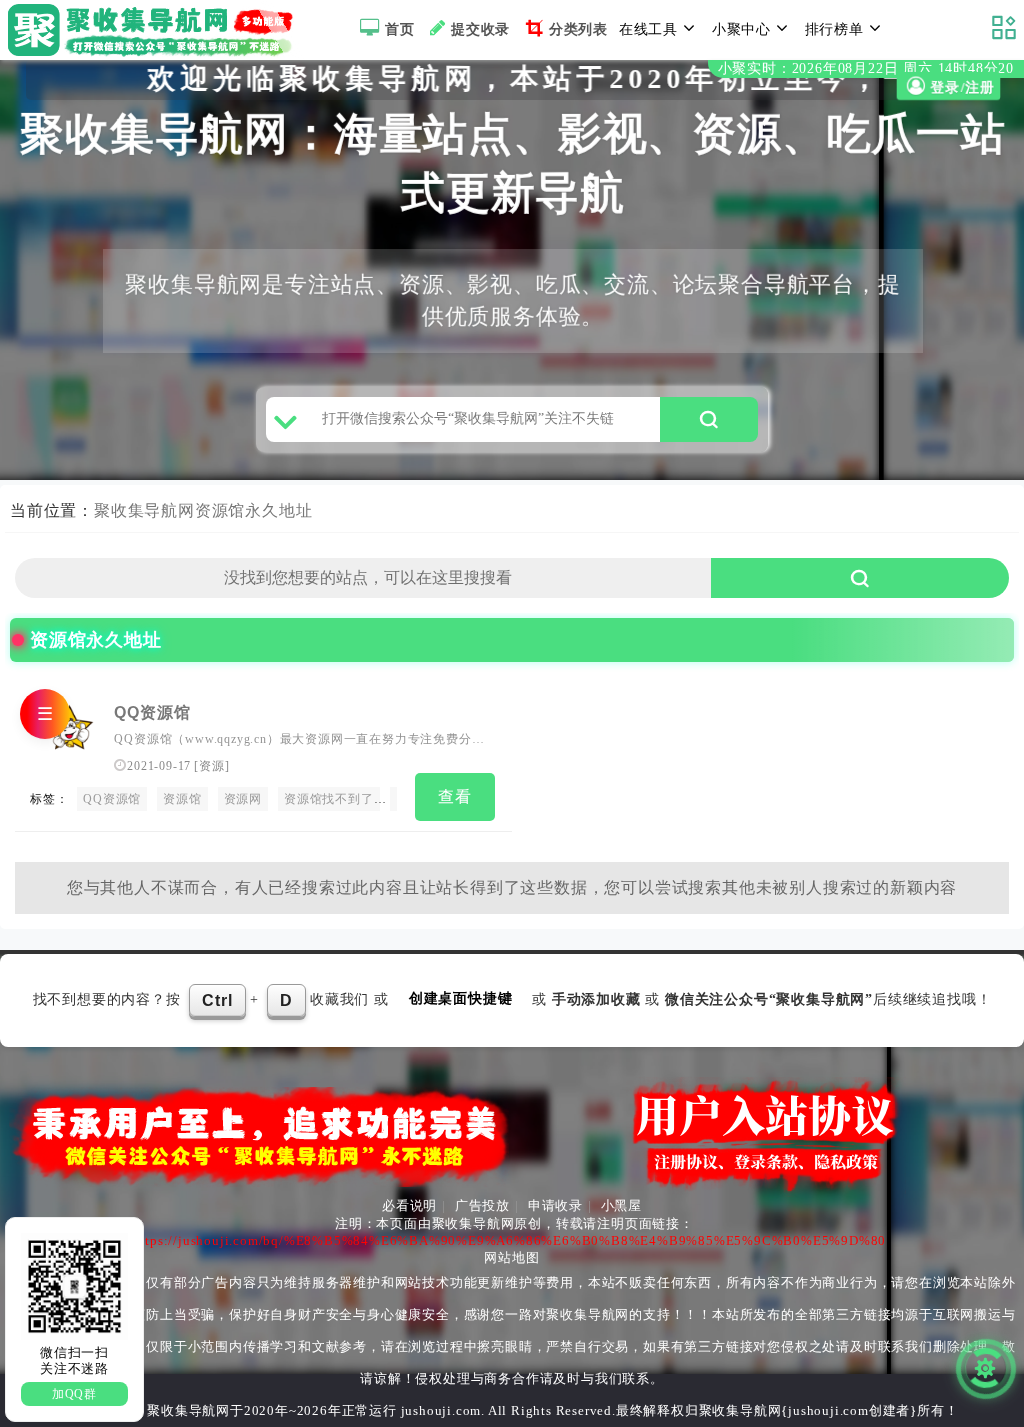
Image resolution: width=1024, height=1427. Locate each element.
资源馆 (182, 799)
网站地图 (511, 1257)
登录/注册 (961, 88)
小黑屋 (621, 1205)
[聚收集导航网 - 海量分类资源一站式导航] (155, 30)
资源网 (243, 799)
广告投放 (482, 1205)
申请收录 (555, 1205)
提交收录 (480, 29)
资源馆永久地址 (254, 510)
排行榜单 (834, 29)
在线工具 (648, 29)
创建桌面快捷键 (461, 998)
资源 (212, 766)
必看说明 (409, 1205)
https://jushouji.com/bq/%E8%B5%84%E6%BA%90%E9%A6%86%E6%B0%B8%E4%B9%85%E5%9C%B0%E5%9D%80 (510, 1240)
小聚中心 (741, 29)
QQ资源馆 (152, 712)
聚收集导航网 (144, 510)
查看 (455, 796)
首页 (400, 29)
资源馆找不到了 (329, 799)
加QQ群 (74, 1394)
